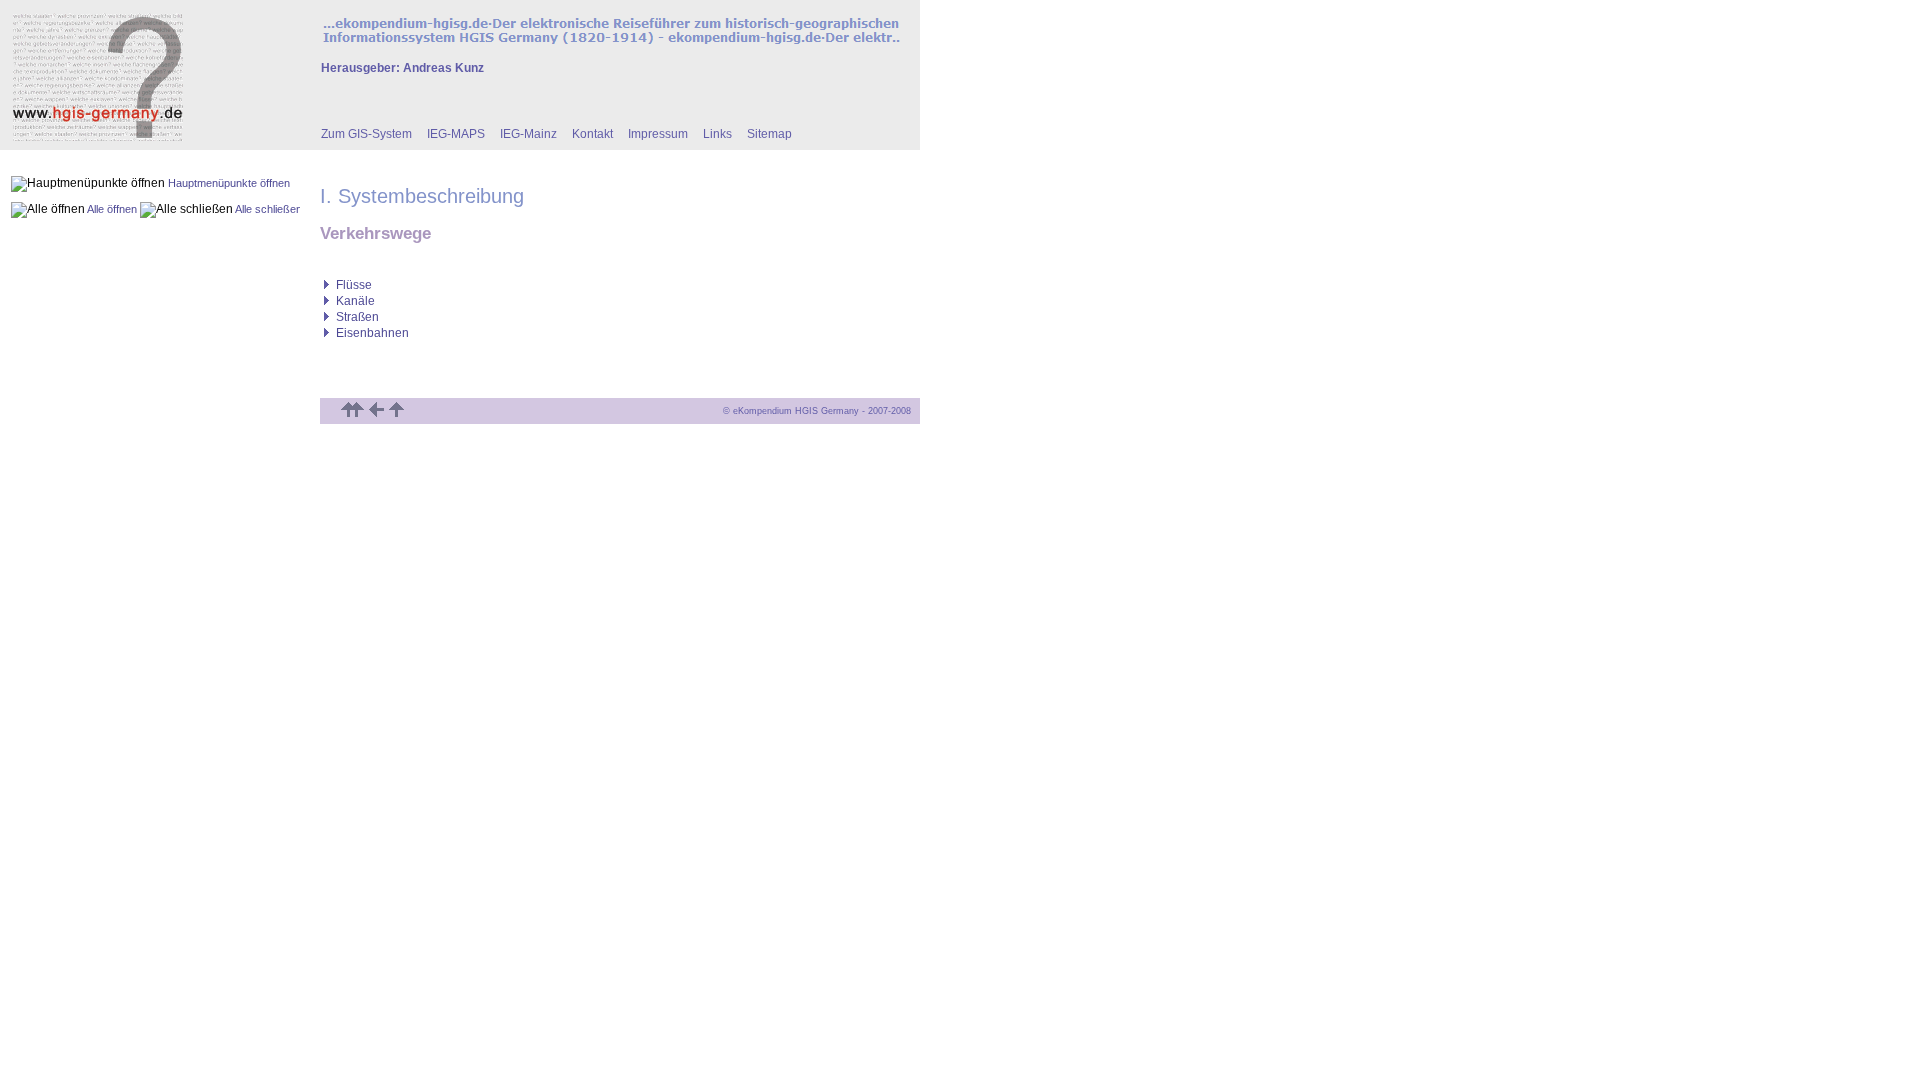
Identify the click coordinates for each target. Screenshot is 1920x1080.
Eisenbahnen (372, 333)
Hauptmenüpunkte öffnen (229, 183)
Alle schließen (268, 209)
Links (717, 134)
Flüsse (354, 285)
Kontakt (592, 134)
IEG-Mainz (528, 134)
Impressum (658, 134)
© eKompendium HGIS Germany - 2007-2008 (820, 411)
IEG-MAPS (456, 134)
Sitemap (769, 134)
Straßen (357, 317)
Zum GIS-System (366, 134)
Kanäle (355, 301)
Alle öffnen (112, 209)
